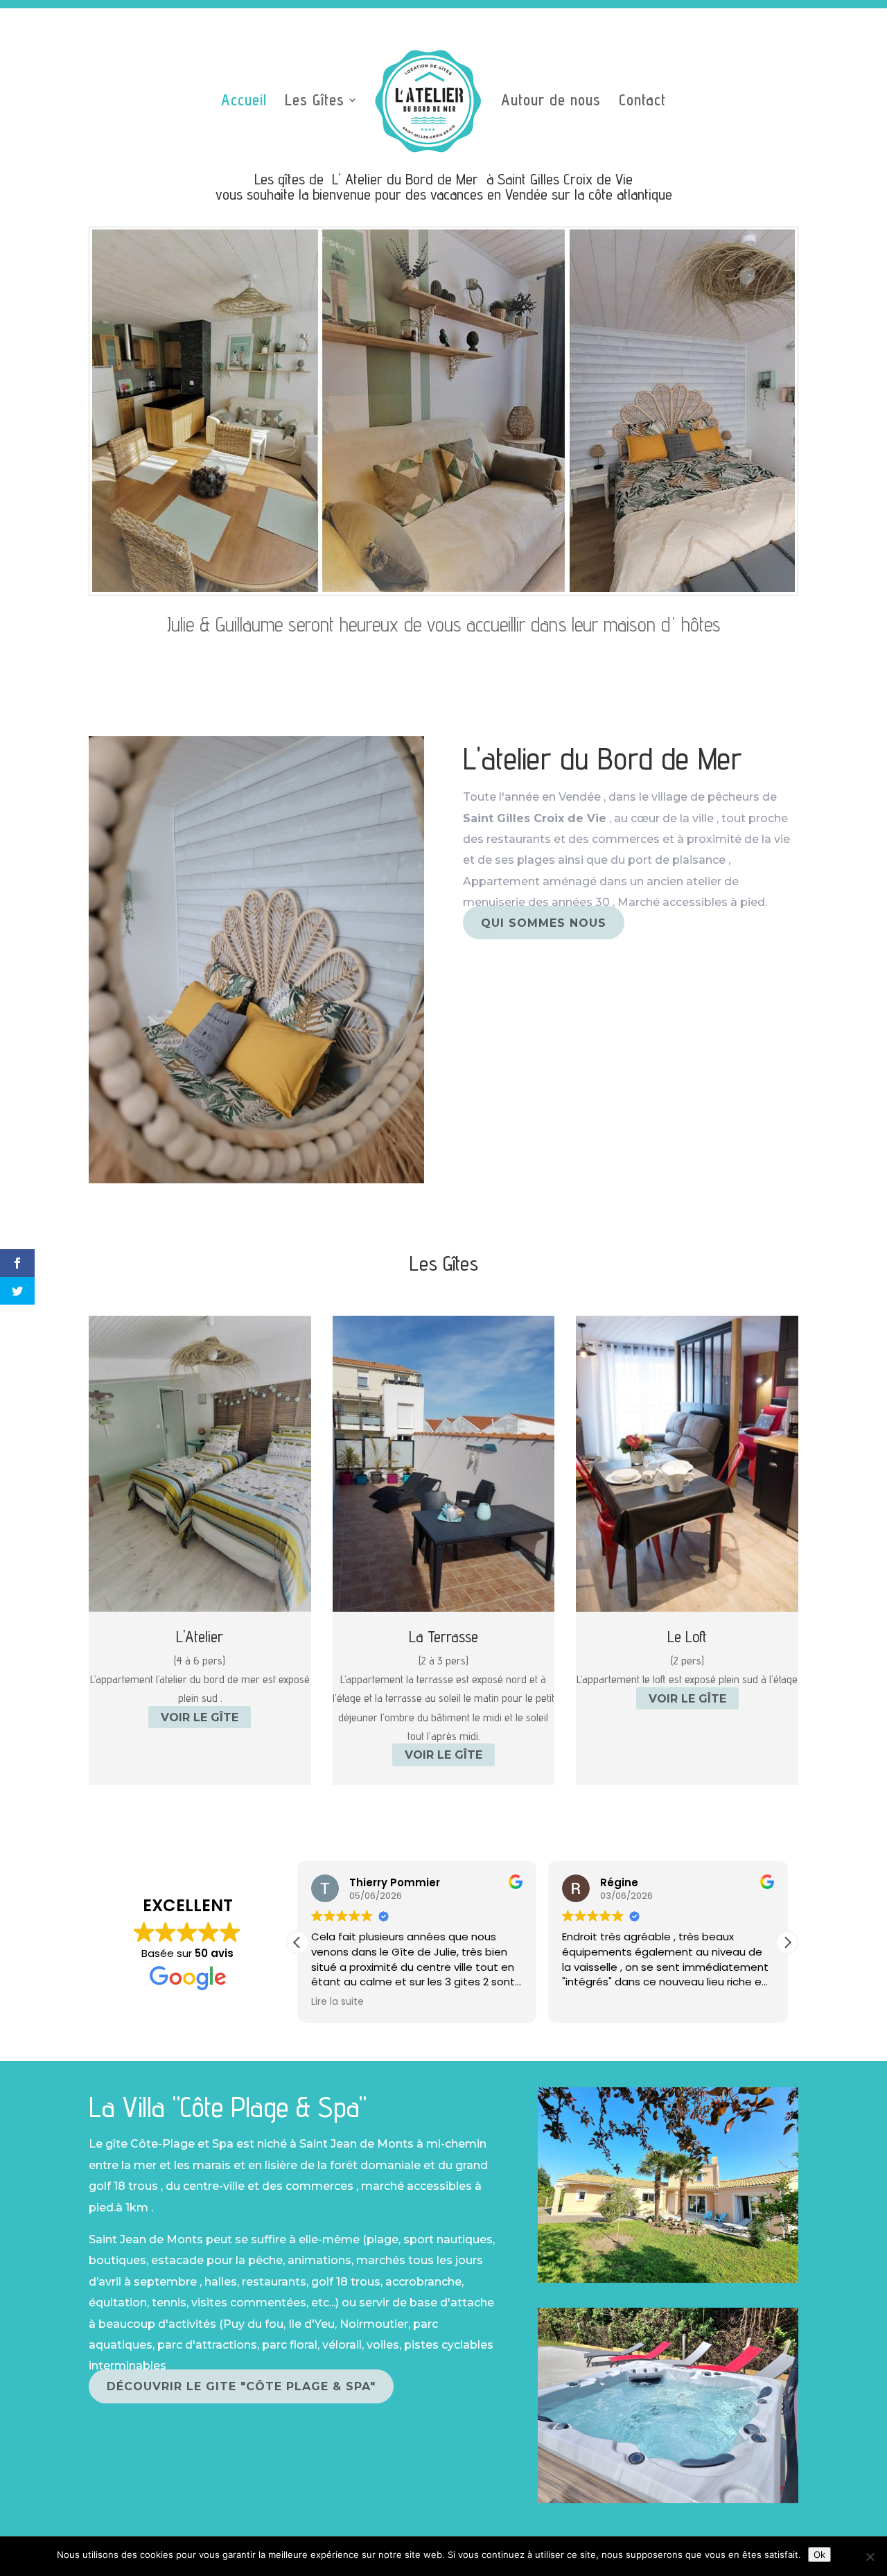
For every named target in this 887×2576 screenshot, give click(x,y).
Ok (819, 2555)
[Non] (870, 2557)
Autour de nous (551, 102)
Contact (642, 102)
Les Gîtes (315, 102)
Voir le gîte (200, 1717)
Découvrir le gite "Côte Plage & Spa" (241, 2386)
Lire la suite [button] (337, 2002)
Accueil (244, 102)
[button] (787, 1942)
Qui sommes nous (544, 923)
